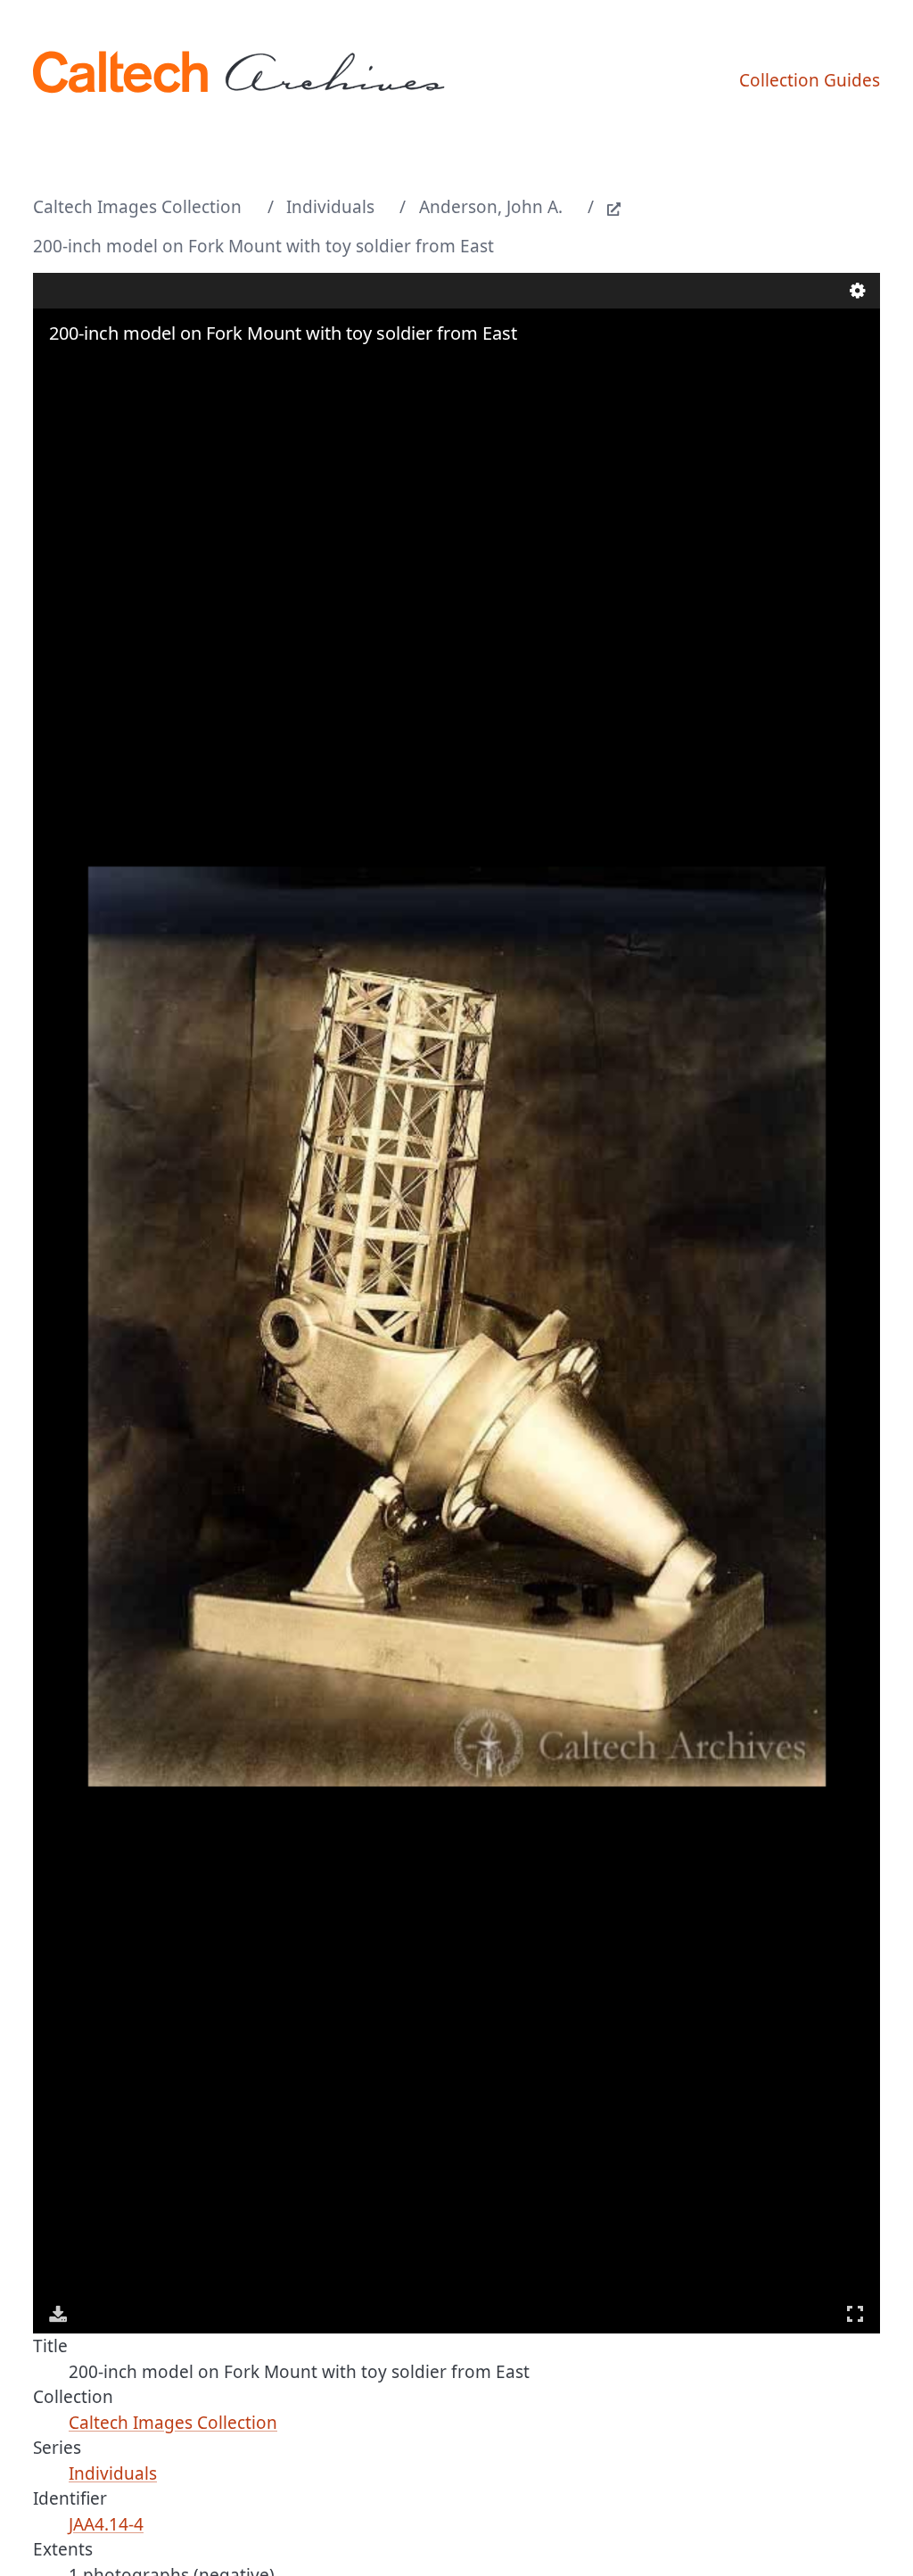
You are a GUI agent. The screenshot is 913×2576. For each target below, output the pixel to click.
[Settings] (858, 291)
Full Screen (855, 2314)
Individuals (330, 207)
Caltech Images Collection (137, 207)
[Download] (58, 2314)
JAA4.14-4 (106, 2524)
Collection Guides (810, 80)
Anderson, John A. (491, 207)
